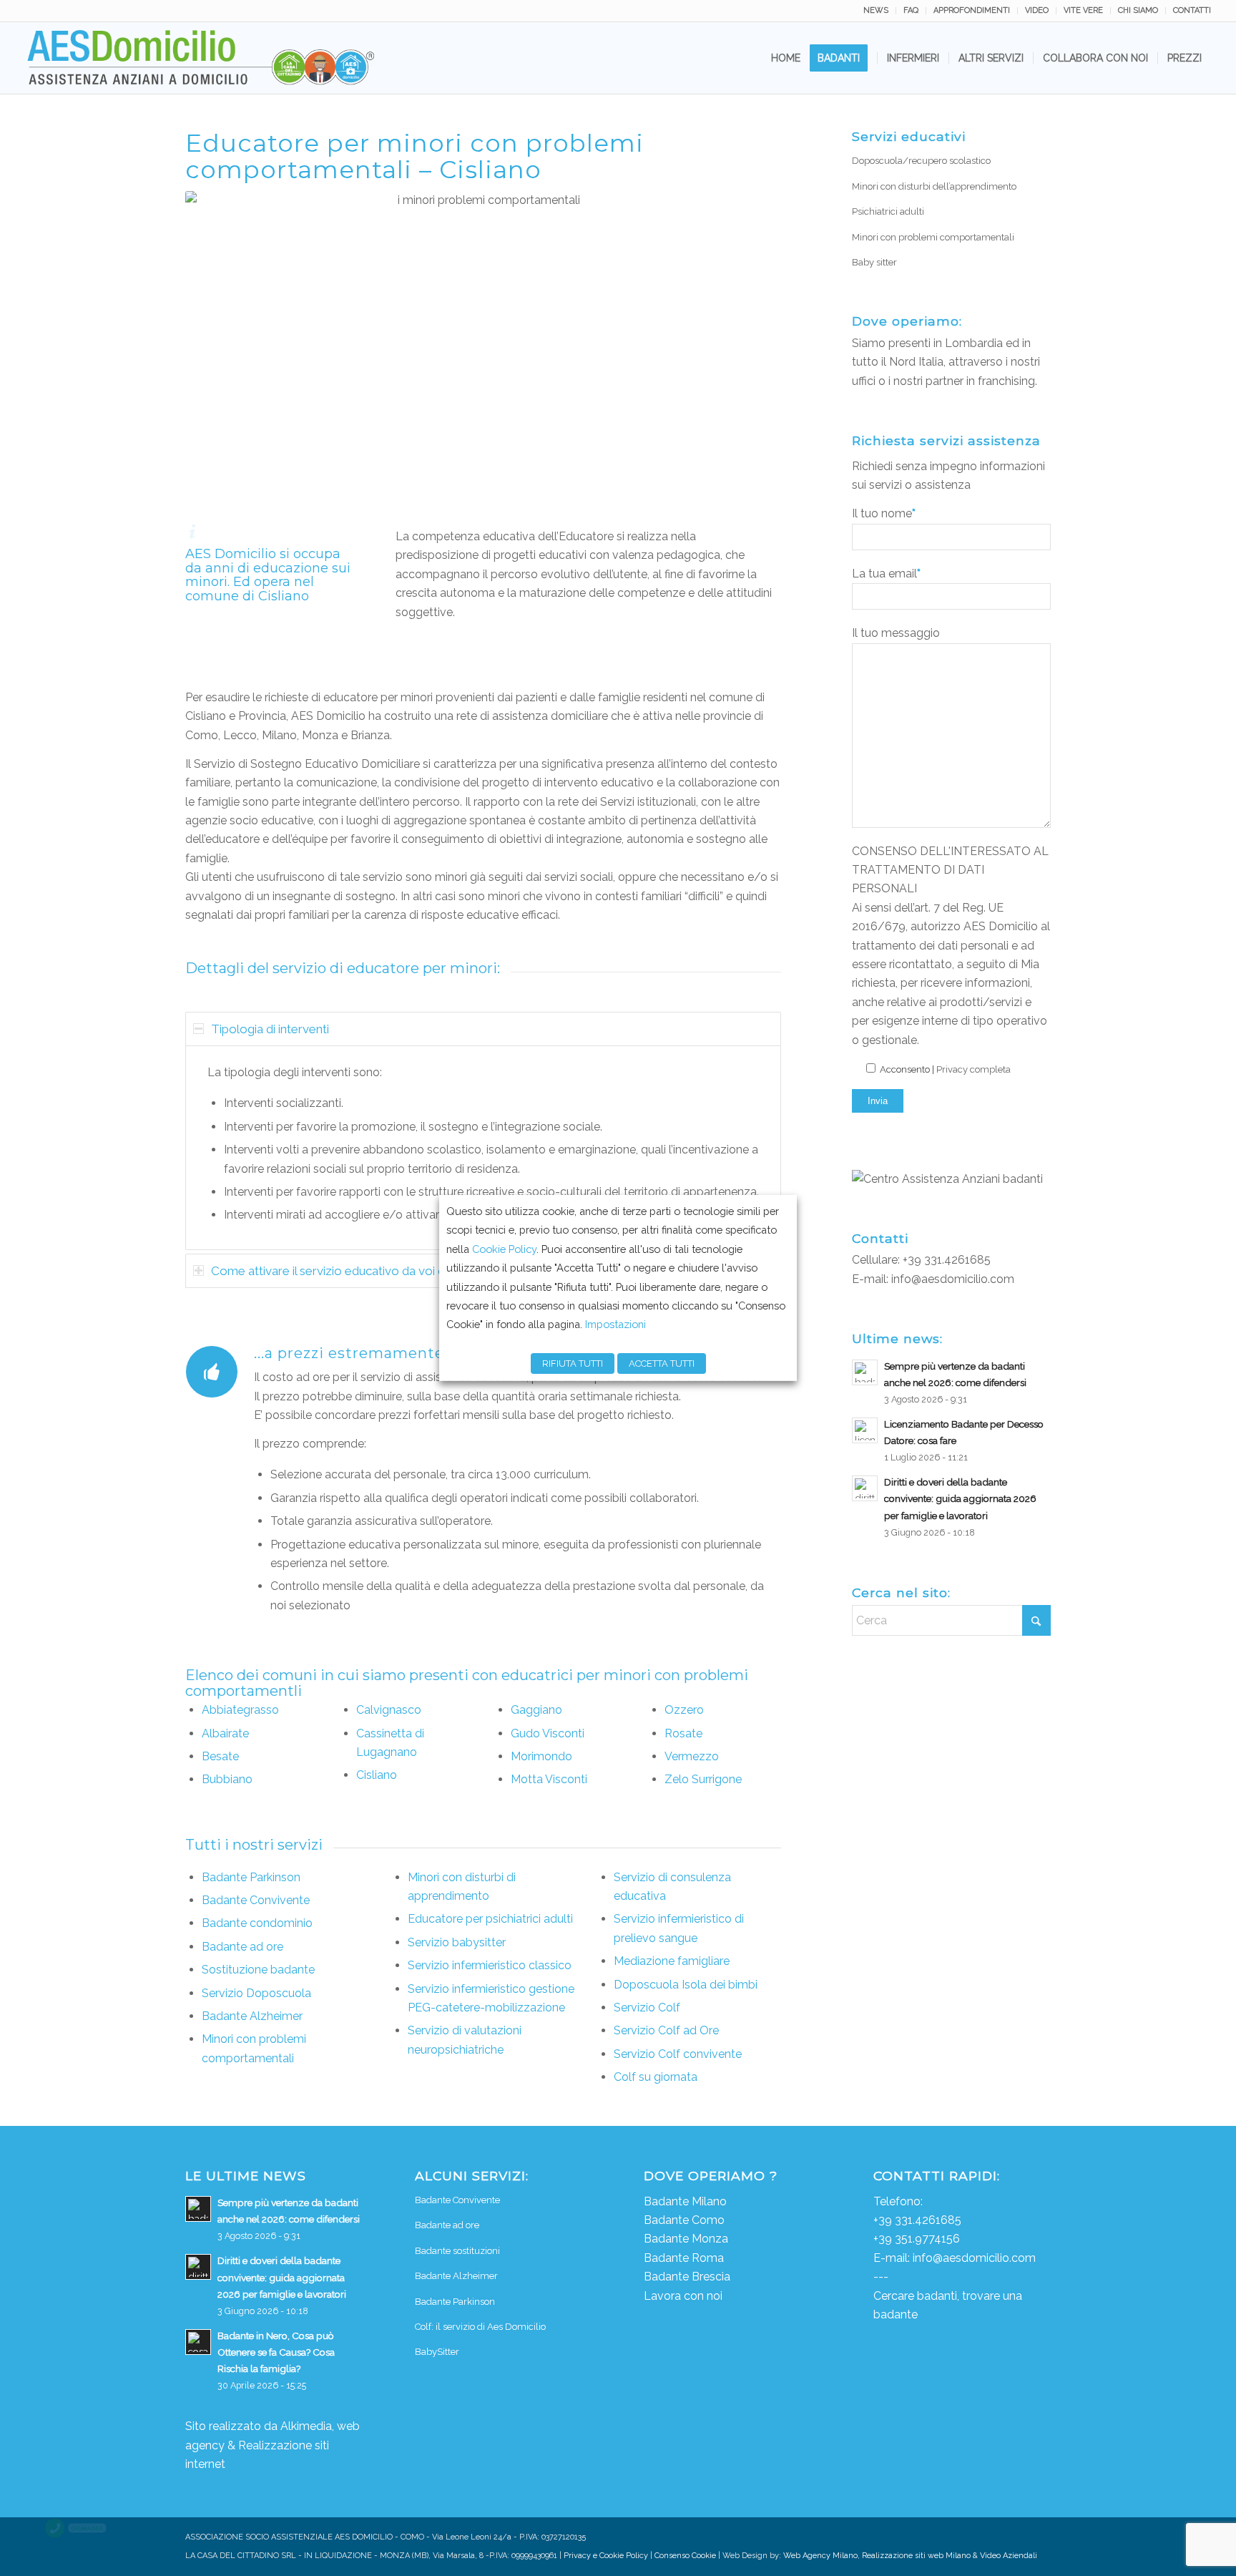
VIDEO (1037, 10)
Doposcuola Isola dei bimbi (686, 1985)
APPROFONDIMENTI (972, 10)
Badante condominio (257, 1923)
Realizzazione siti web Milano (916, 2556)
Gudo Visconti (548, 1733)
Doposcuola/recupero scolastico (921, 161)
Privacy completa (973, 1069)
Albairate (225, 1733)
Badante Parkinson (251, 1877)
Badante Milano (685, 2201)
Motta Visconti (549, 1779)
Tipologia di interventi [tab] (270, 1029)
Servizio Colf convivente (678, 2054)
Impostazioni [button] (615, 1324)
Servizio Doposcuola (256, 1993)
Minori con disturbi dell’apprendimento (934, 186)
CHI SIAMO (1138, 10)
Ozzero (684, 1710)
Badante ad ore (242, 1947)
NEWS (876, 10)
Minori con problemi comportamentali (933, 237)
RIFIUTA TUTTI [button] (573, 1363)
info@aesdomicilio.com (953, 1279)
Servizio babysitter (457, 1942)
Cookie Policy (504, 1249)
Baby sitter (874, 262)
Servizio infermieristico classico (490, 1965)
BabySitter (437, 2352)
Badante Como (684, 2220)
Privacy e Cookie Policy (606, 2556)
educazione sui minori (268, 575)
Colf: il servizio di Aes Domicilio (480, 2327)
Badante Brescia (687, 2277)
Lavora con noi (683, 2296)
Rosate (683, 1733)
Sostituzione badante (258, 1970)
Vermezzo (692, 1756)
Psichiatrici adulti (888, 211)
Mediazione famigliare (672, 1961)
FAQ (911, 10)
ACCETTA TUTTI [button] (662, 1363)
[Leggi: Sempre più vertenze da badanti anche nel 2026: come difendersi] (865, 1372)
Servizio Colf (647, 2007)
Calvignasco (389, 1710)
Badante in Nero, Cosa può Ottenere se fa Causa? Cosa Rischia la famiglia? (276, 2352)
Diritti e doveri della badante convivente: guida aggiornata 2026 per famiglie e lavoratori (960, 1498)
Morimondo (541, 1756)
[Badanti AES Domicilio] (202, 58)
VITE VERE (1083, 10)
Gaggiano (536, 1710)
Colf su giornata (656, 2077)
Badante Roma (684, 2258)
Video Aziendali (1009, 2556)
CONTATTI (1192, 10)
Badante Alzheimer (252, 2016)
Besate (220, 1756)
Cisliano (377, 1775)
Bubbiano (227, 1779)
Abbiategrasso (240, 1710)
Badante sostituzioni (457, 2251)
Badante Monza (686, 2239)
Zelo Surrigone (703, 1779)
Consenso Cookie (685, 2556)
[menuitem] (876, 11)
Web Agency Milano (820, 2556)
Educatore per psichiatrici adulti (490, 1919)
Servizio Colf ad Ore (666, 2030)
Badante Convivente (256, 1900)
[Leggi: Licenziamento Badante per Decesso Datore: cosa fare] (865, 1430)
